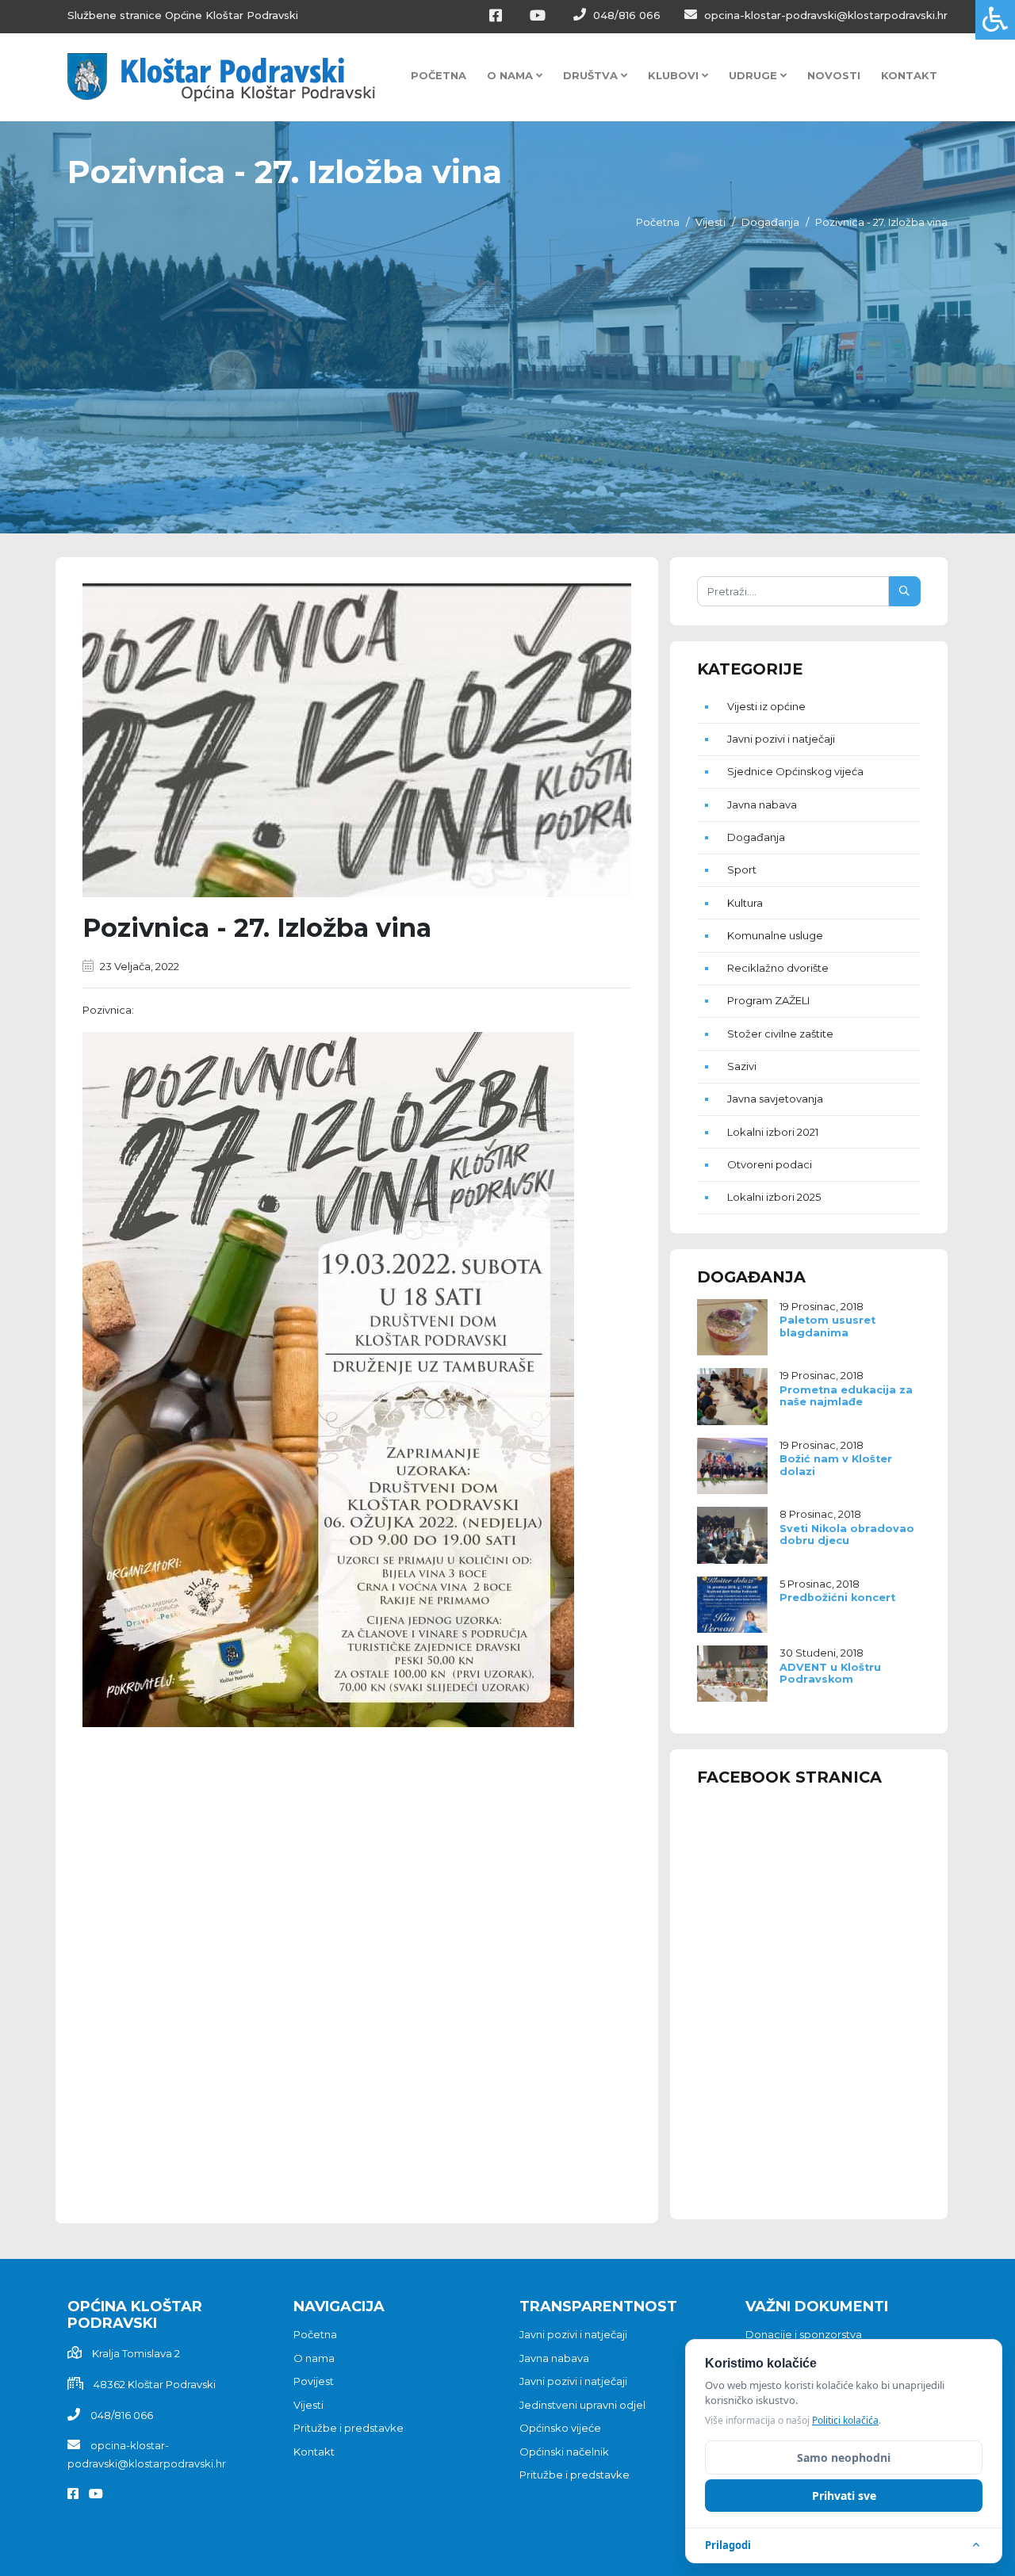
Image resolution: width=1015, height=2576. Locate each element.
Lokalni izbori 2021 (773, 1132)
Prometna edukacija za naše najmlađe (846, 1396)
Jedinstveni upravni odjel (582, 2405)
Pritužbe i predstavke (349, 2428)
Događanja (770, 222)
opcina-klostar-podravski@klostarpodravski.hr (824, 15)
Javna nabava (762, 805)
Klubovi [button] (675, 75)
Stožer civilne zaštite (780, 1034)
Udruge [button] (755, 75)
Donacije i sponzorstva (804, 2334)
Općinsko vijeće (560, 2428)
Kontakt (909, 75)
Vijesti (710, 222)
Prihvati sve (844, 2496)
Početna (439, 75)
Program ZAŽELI (768, 1000)
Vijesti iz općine (766, 706)
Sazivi (742, 1066)
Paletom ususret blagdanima (827, 1326)
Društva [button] (592, 75)
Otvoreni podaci (770, 1164)
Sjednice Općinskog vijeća (795, 771)
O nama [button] (511, 75)
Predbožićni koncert (837, 1598)
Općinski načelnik (564, 2452)
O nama (314, 2358)
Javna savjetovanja (775, 1099)
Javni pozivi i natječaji (781, 739)
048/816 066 (625, 15)
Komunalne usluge (775, 935)
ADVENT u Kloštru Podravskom (830, 1673)
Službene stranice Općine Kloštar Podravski (183, 15)
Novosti (834, 75)
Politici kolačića (845, 2420)
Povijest (314, 2381)
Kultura (745, 903)
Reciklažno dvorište (778, 968)
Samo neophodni (844, 2458)
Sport (742, 869)
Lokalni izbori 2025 (774, 1197)
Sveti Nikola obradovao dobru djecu (847, 1535)
